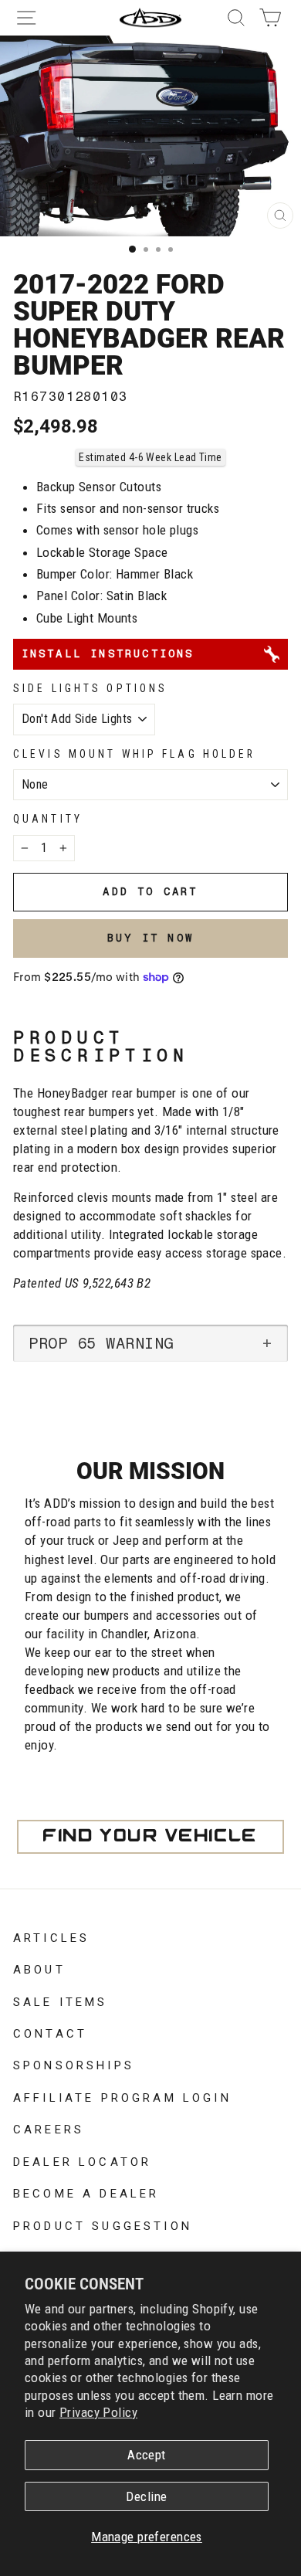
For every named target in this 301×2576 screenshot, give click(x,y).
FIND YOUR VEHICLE (150, 1837)
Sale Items (61, 2001)
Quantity (48, 819)
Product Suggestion (103, 2225)
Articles (51, 1936)
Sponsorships (74, 2064)
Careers (49, 2128)
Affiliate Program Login (122, 2096)
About (39, 1968)
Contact (50, 2032)
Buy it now (150, 938)
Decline (146, 2496)
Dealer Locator (82, 2160)
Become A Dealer (86, 2192)
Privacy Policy (98, 2412)
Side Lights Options (90, 688)
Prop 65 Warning (101, 1343)
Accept (147, 2455)
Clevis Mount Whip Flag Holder (135, 754)
